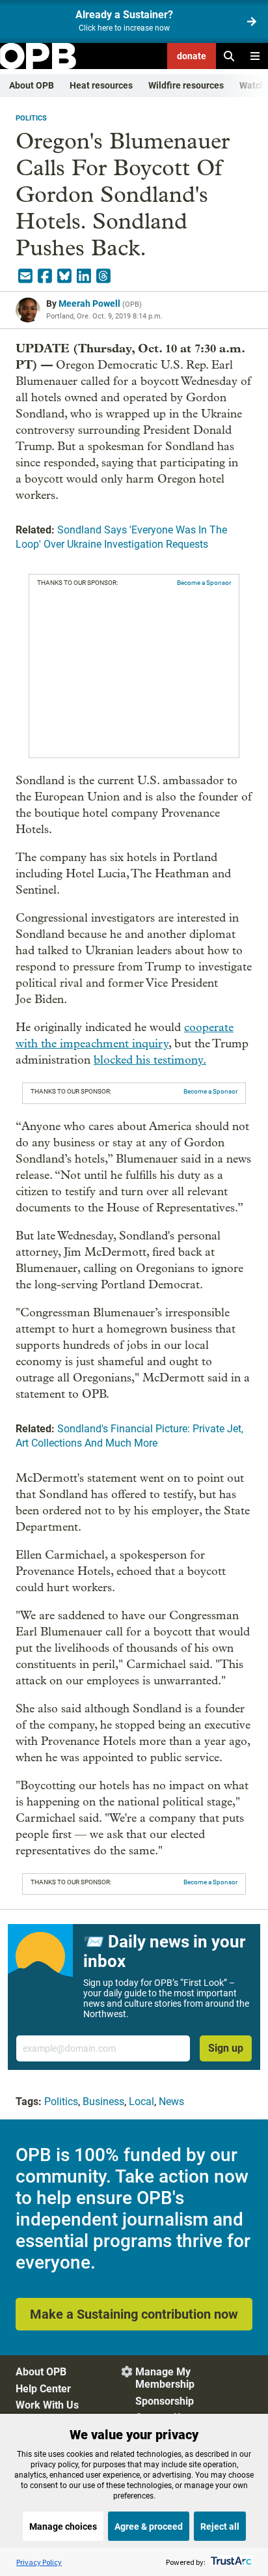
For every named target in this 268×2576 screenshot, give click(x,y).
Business (103, 2102)
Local (141, 2102)
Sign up (226, 2048)
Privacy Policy (39, 2562)
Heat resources (101, 85)
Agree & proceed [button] (149, 2526)
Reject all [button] (220, 2526)
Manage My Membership (165, 2378)
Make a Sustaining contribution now (134, 2314)
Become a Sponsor (204, 583)
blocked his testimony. (150, 1060)
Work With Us (47, 2405)
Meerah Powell (89, 304)
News (171, 2102)
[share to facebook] (45, 276)
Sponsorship (165, 2401)
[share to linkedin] (84, 276)
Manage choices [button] (63, 2526)
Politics (61, 2102)
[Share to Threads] (103, 276)
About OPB (32, 85)
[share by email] (25, 276)
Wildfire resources (186, 85)
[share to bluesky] (64, 276)
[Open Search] (229, 56)
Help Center (43, 2389)
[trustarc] (230, 2562)
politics (31, 118)
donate (192, 56)
